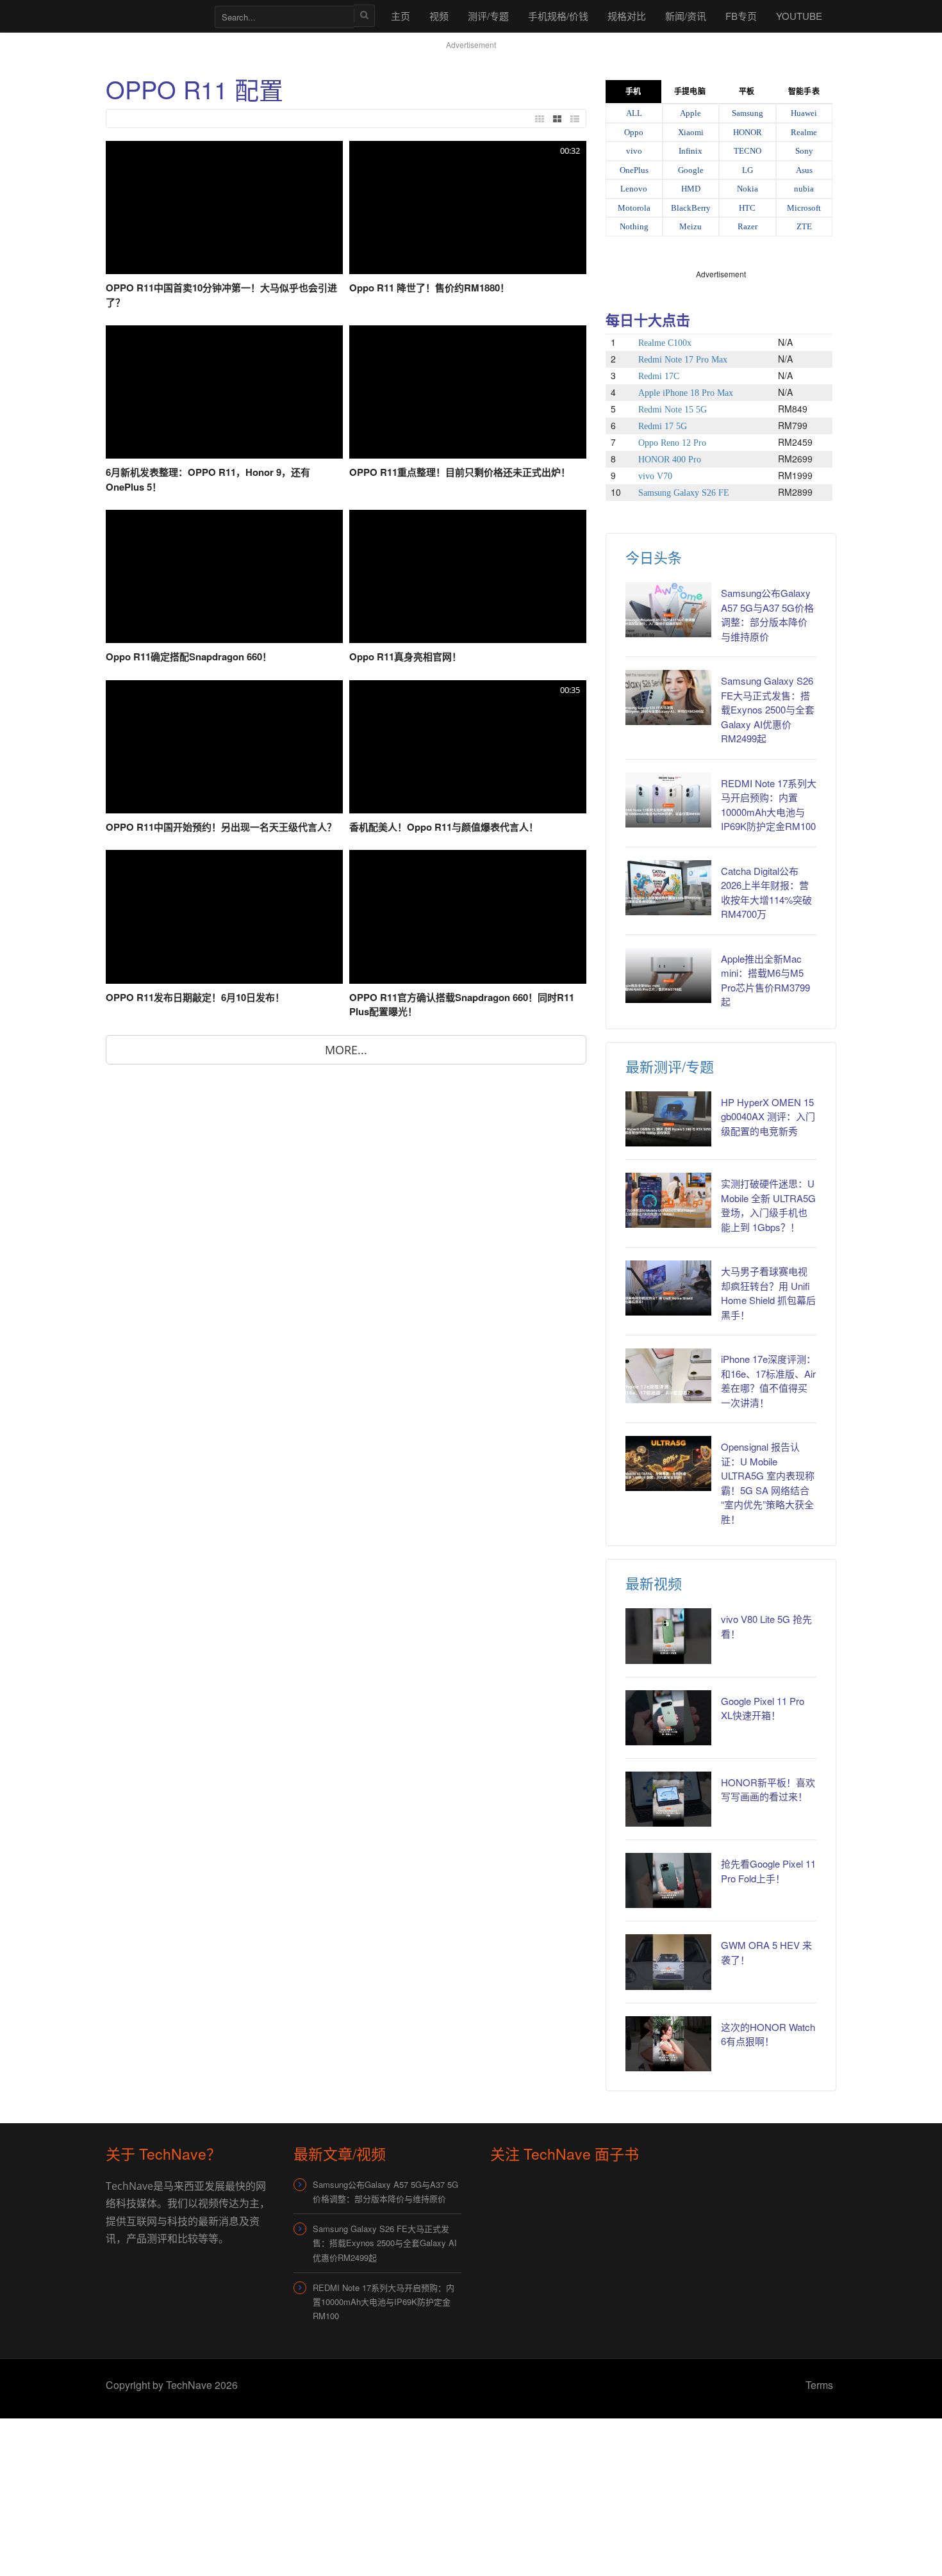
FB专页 (741, 16)
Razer (748, 226)
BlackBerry (691, 208)
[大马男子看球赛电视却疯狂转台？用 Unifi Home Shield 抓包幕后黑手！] (668, 1288)
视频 (439, 16)
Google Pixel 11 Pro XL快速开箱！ (763, 1708)
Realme (804, 132)
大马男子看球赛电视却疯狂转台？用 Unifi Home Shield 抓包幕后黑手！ (768, 1293)
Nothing (634, 226)
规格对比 (627, 16)
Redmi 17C (659, 376)
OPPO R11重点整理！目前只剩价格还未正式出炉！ (460, 472)
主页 (401, 16)
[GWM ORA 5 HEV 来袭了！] (668, 1962)
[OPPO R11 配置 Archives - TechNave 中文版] (154, 16)
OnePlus (634, 170)
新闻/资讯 (686, 16)
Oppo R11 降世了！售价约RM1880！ (429, 288)
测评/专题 (488, 16)
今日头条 (654, 557)
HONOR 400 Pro (670, 460)
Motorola (634, 208)
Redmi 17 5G (663, 426)
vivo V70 (655, 476)
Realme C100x (665, 343)
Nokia (748, 189)
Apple (690, 113)
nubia (804, 189)
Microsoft (804, 208)
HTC (747, 208)
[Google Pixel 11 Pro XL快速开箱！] (668, 1718)
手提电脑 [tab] (690, 92)
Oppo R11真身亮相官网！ (405, 656)
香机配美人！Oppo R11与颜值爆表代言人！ (444, 827)
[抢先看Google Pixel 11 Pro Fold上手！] (668, 1880)
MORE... (346, 1050)
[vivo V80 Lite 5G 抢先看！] (668, 1636)
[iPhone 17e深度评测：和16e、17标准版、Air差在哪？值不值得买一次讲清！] (668, 1376)
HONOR (748, 132)
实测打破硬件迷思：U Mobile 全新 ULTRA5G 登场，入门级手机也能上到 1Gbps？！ (768, 1205)
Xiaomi (691, 132)
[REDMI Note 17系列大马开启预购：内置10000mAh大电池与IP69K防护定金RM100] (668, 800)
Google (691, 170)
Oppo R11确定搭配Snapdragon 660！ (189, 656)
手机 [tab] (633, 92)
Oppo (634, 132)
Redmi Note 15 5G (673, 410)
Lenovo (634, 189)
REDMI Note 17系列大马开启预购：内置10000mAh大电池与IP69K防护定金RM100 (384, 2302)
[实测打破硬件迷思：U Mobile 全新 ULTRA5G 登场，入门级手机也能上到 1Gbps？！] (668, 1200)
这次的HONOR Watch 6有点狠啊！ (768, 2034)
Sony (804, 151)
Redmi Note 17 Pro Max (683, 360)
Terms (819, 2385)
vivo (634, 151)
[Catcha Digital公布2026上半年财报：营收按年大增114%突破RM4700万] (668, 888)
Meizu (690, 226)
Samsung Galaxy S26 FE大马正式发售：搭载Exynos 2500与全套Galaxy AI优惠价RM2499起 (768, 709)
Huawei (804, 113)
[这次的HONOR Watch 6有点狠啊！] (668, 2044)
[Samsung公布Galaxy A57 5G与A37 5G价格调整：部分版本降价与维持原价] (668, 610)
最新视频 (654, 1583)
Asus (804, 170)
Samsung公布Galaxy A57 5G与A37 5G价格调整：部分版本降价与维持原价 (767, 615)
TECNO (748, 151)
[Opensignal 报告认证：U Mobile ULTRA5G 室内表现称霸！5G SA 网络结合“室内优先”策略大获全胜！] (668, 1463)
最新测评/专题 (670, 1066)
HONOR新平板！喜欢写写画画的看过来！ (768, 1789)
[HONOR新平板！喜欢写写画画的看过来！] (668, 1799)
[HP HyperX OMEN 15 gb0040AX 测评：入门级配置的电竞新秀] (668, 1119)
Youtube (799, 16)
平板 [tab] (747, 92)
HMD (691, 189)
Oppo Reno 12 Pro (672, 443)
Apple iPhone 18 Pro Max (686, 393)
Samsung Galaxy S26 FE (684, 493)
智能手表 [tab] (804, 92)
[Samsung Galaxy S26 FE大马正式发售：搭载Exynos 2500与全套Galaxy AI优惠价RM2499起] (668, 697)
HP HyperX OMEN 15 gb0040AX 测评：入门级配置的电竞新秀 (768, 1116)
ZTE (804, 226)
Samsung (748, 113)
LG (748, 170)
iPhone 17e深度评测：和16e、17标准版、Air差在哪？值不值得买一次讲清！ (768, 1381)
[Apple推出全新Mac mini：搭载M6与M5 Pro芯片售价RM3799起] (668, 975)
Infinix (690, 151)
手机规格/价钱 (558, 16)
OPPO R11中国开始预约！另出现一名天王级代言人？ (221, 827)
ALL (634, 113)
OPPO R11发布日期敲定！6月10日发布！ (195, 997)
